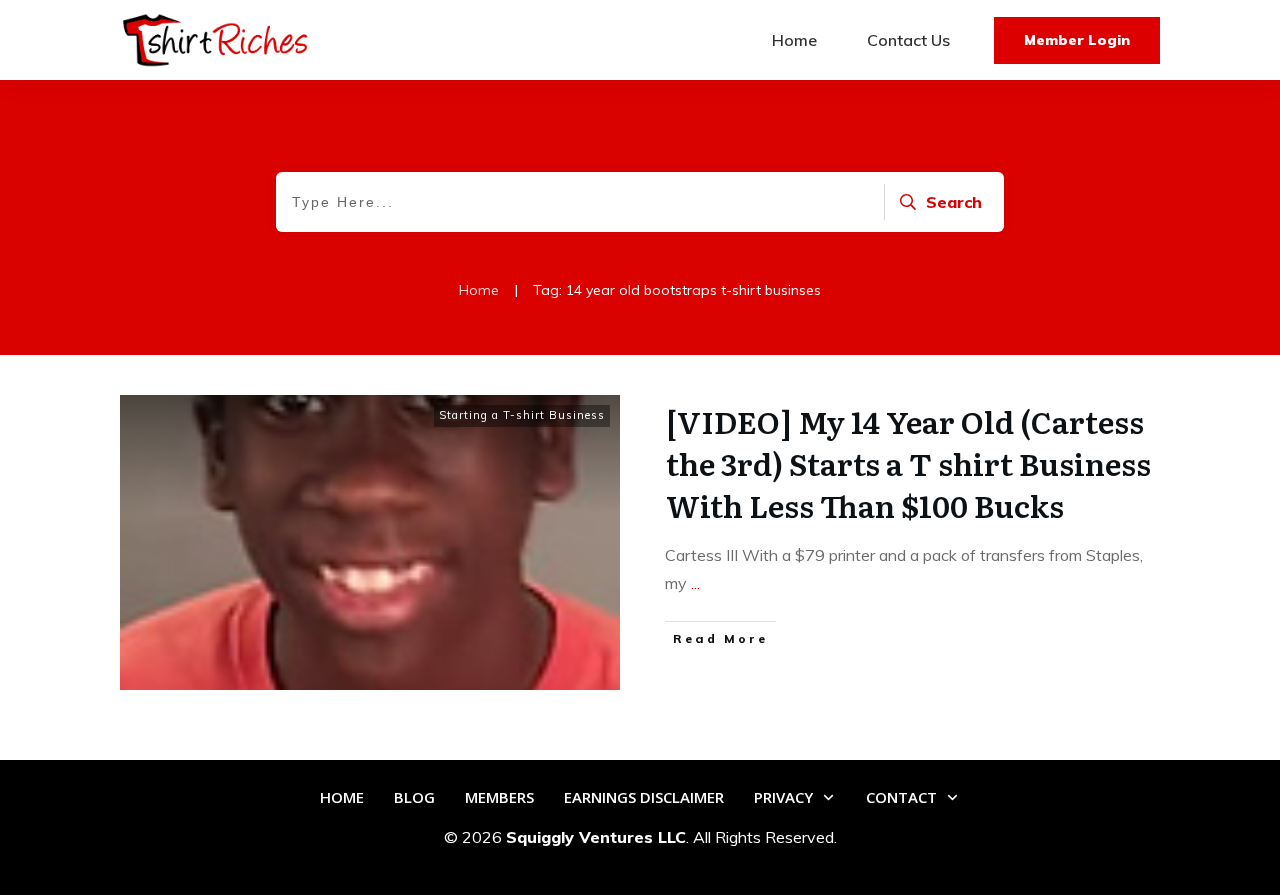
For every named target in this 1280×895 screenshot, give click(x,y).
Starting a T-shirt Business (522, 415)
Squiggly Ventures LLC (596, 837)
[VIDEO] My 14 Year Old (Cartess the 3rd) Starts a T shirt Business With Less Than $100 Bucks (908, 463)
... (695, 583)
